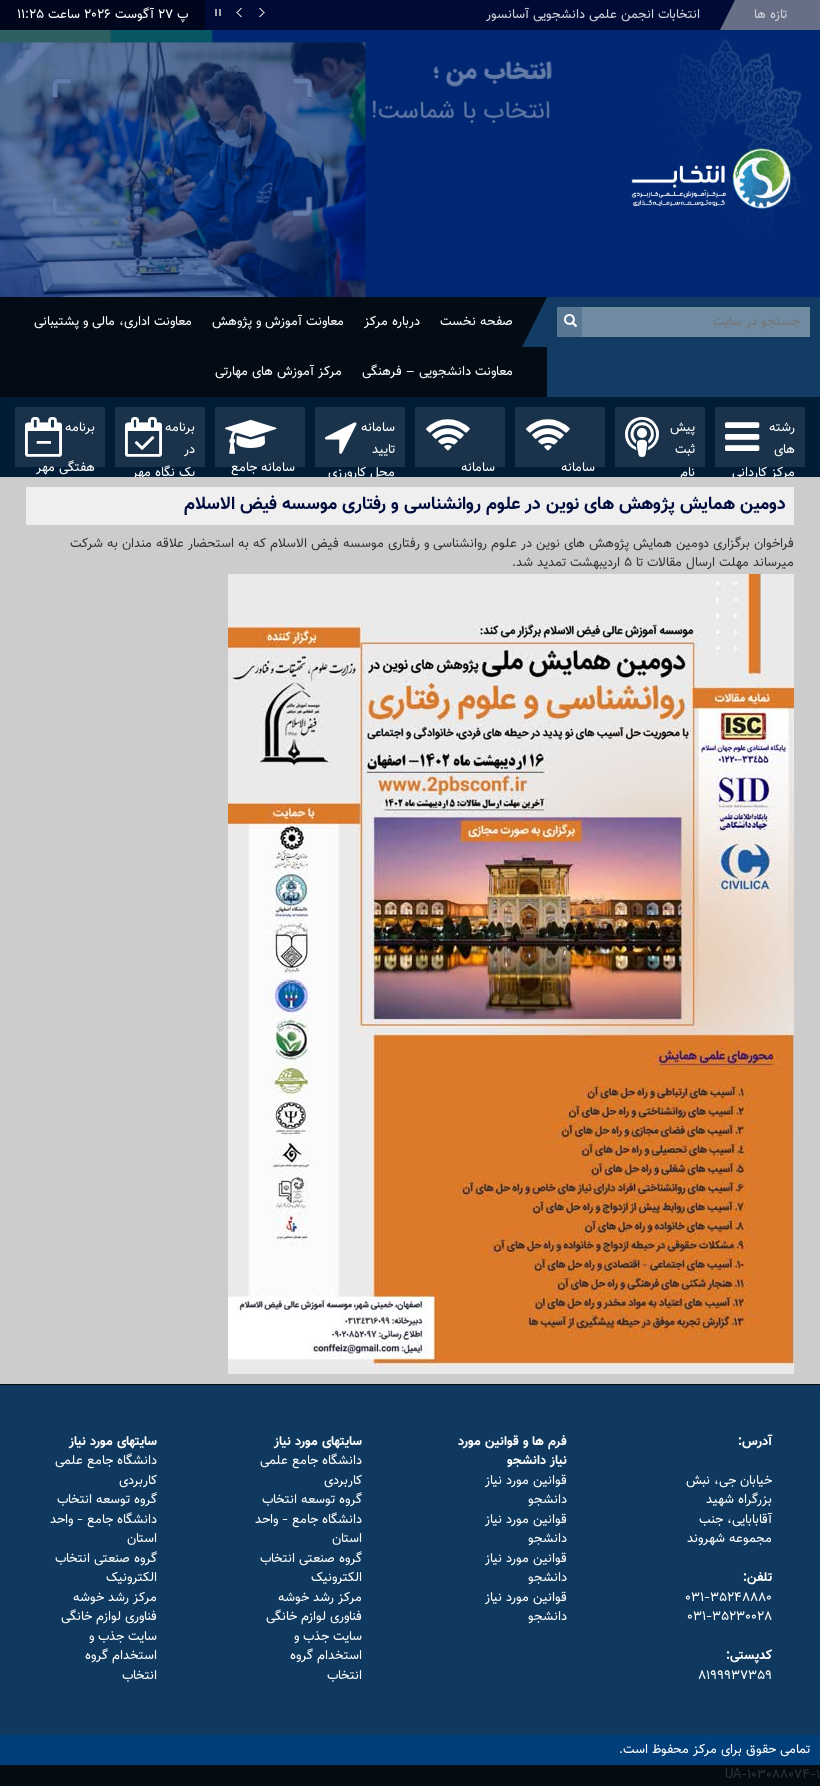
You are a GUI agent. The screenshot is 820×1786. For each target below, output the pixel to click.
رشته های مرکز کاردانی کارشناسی (763, 442)
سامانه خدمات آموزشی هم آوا (564, 462)
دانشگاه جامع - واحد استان (308, 1530)
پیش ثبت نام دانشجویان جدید (667, 442)
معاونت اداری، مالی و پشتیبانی (113, 322)
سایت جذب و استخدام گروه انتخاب (326, 1656)
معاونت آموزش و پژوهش (278, 322)
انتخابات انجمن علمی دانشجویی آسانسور (593, 15)
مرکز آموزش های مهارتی (278, 372)
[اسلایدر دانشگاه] (307, 163)
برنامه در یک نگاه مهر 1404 (163, 442)
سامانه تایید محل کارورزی (361, 442)
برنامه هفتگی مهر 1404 (65, 442)
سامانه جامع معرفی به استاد (263, 462)
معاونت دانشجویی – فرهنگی (437, 372)
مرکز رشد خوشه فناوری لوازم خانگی (314, 1608)
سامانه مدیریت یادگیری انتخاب (475, 462)
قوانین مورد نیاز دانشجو (526, 1491)
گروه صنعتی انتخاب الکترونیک (311, 1569)
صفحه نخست (476, 322)
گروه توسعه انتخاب (312, 1500)
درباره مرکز (392, 322)
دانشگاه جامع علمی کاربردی (311, 1471)
